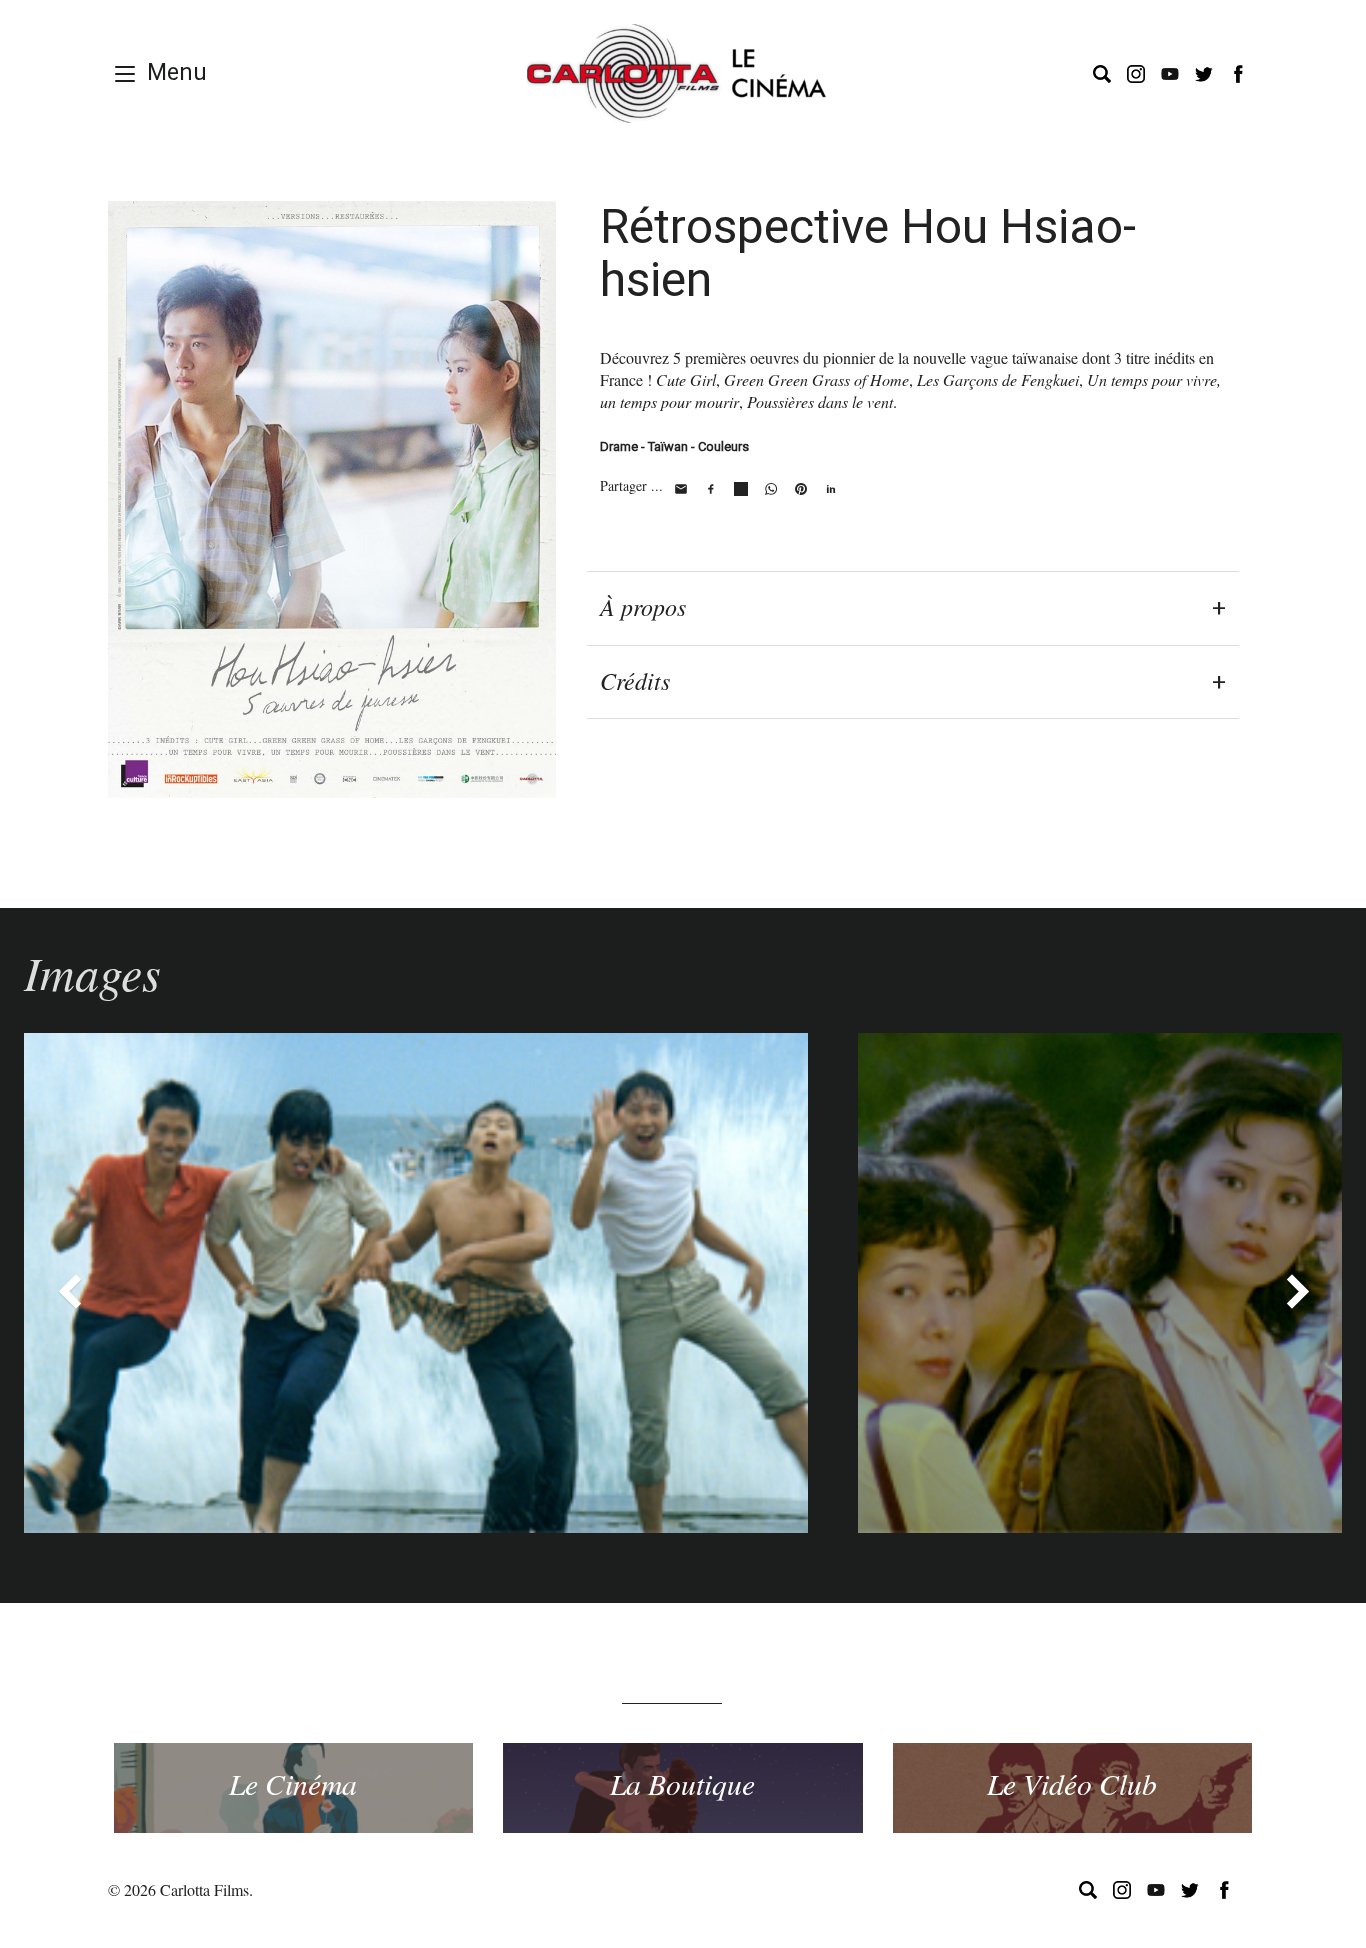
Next (1297, 1291)
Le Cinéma (293, 1783)
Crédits (635, 680)
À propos (643, 606)
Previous (69, 1291)
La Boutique (682, 1783)
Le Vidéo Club (1072, 1783)
